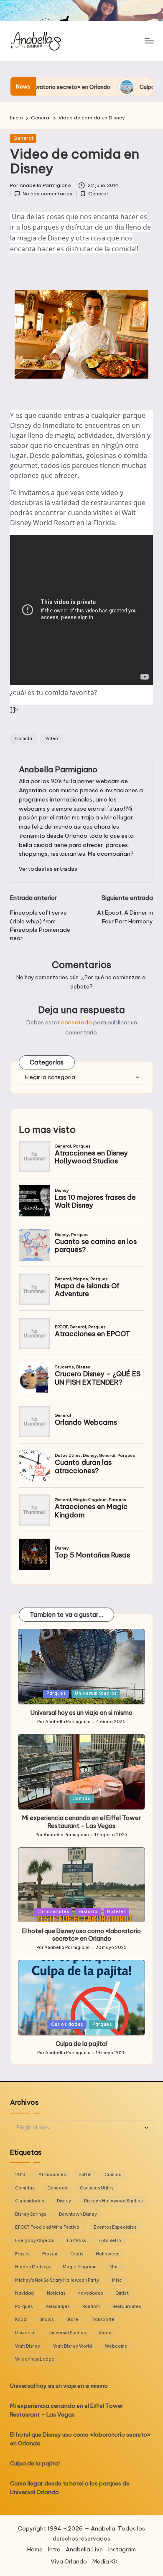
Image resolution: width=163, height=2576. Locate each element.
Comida (24, 739)
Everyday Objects (34, 2241)
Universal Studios (96, 1693)
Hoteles (116, 1912)
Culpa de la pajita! (101, 87)
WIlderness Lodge (35, 2359)
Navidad (24, 2293)
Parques (56, 1693)
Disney (64, 2201)
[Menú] (149, 41)
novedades (90, 2293)
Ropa (21, 2319)
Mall (114, 2267)
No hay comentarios (47, 194)
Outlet (122, 2293)
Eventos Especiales (115, 2227)
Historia (88, 1912)
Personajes (57, 2307)
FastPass (76, 2241)
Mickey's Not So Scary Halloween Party (57, 2280)
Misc (117, 2280)
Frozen (50, 2254)
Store (72, 2319)
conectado (76, 1022)
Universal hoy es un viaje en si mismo (81, 1713)
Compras (57, 2188)
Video (52, 739)
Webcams (116, 2346)
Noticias (56, 2293)
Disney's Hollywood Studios (113, 2201)
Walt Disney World (73, 2346)
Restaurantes (127, 2307)
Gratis (77, 2254)
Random (91, 2307)
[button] (48, 869)
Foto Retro (110, 2241)
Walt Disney (28, 2346)
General (23, 138)
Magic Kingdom (80, 2267)
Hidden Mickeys (32, 2267)
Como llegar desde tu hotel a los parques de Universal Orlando (70, 2488)
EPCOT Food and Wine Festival (48, 2227)
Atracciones (52, 2175)
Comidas (25, 2188)
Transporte (103, 2319)
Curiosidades (53, 1912)
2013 (20, 2175)
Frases (22, 2254)
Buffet (85, 2175)
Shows (46, 2319)
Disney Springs (31, 2214)
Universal (25, 2333)
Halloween (108, 2254)
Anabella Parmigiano (58, 769)
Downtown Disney (78, 2214)
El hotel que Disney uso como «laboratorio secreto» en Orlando (81, 1935)
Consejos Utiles (97, 2188)
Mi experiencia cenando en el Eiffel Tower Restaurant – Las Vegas (81, 1822)
